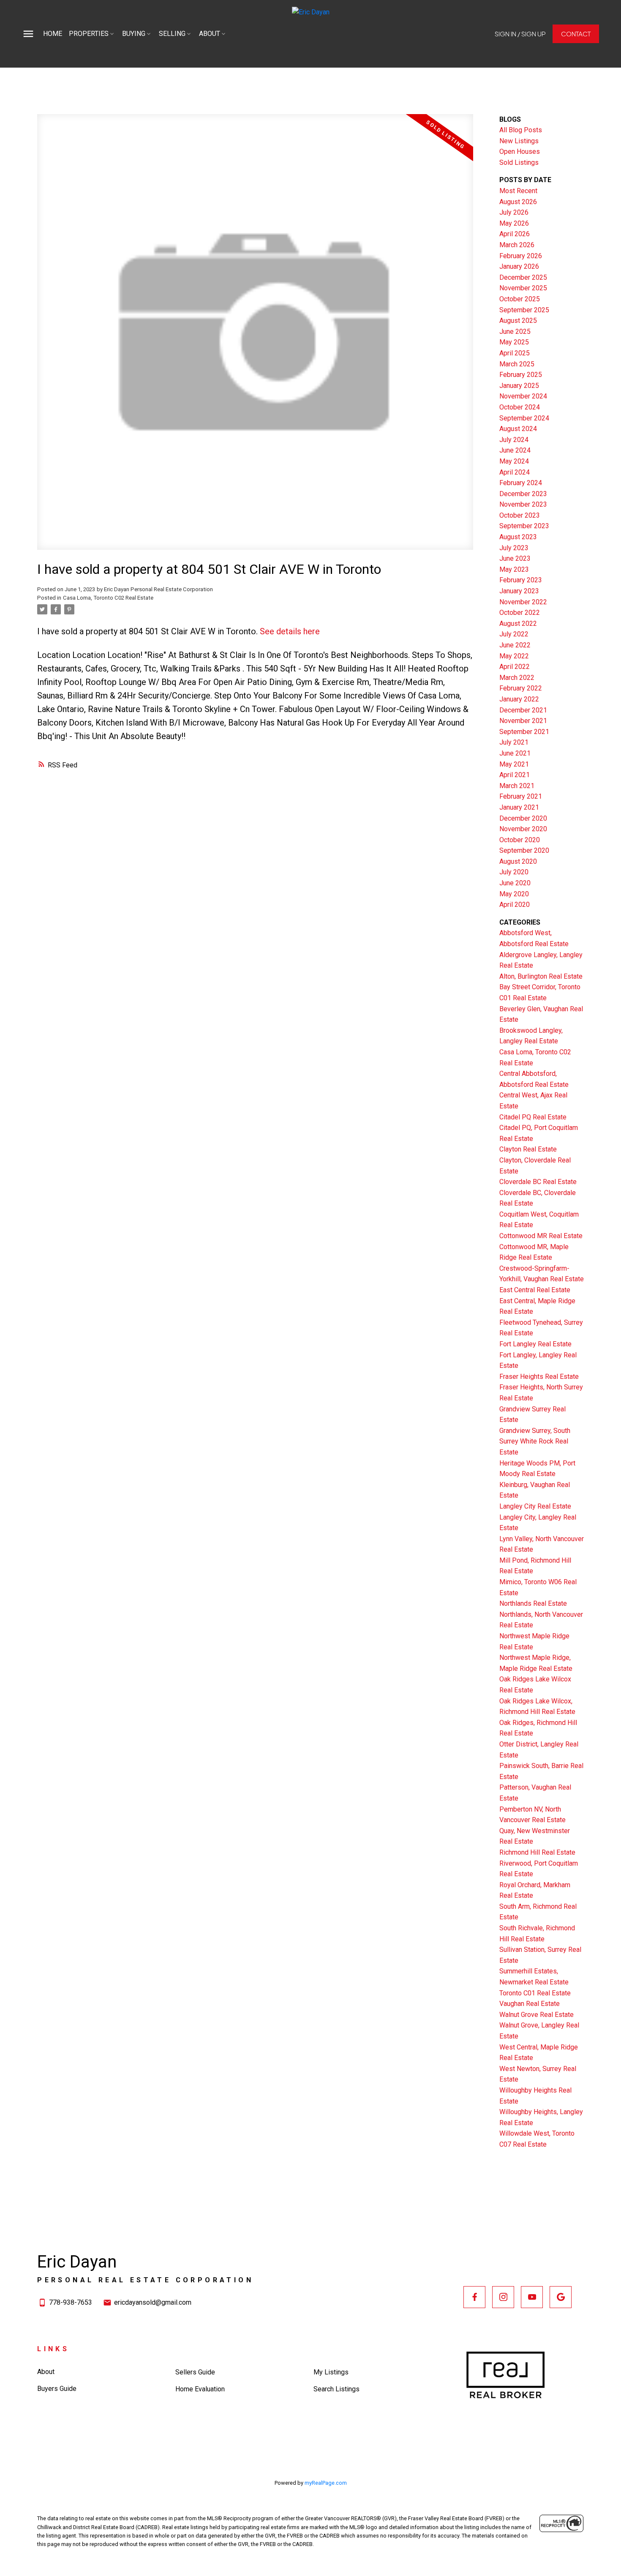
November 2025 (523, 288)
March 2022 (517, 678)
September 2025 (524, 310)
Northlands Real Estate (533, 1603)
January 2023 (519, 591)
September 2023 (524, 526)
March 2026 (517, 245)
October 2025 (520, 299)
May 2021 (514, 764)
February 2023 (521, 580)
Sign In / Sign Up (520, 34)
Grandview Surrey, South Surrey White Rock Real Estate (535, 1441)
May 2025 (514, 342)
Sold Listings (519, 162)
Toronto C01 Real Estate (535, 1993)
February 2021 (521, 796)
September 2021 (524, 732)
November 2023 (523, 504)
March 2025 (517, 364)
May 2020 (514, 894)
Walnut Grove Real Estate (537, 2015)
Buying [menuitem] (134, 34)
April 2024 (515, 472)
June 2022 (515, 645)
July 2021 (514, 742)
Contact (576, 34)
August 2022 (518, 624)
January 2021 (519, 807)
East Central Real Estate (535, 1290)
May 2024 (514, 461)
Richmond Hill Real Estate (537, 1852)
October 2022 (520, 613)
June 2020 (515, 883)
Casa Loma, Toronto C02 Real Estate (108, 598)
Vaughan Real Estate (530, 2004)
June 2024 (515, 450)
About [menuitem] (210, 34)
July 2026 (514, 212)
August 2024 (518, 429)
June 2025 (515, 332)
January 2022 (519, 699)
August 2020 (518, 861)
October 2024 (520, 407)
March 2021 (517, 786)
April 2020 (515, 905)
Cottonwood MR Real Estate (541, 1236)
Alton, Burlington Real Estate (541, 976)
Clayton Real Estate (528, 1149)
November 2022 (523, 602)
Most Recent (518, 191)
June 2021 (515, 753)
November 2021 (523, 721)
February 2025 (521, 375)
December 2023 (523, 494)
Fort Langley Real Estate (535, 1344)
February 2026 (521, 256)
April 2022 (515, 667)
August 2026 (518, 202)
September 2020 (524, 850)
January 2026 (519, 266)
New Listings (519, 141)
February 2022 (521, 688)
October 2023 (520, 515)
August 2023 (518, 537)
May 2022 (514, 656)
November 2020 (523, 829)
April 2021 (515, 775)
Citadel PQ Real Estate (533, 1117)
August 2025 (518, 321)
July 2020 (514, 872)
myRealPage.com (326, 2483)
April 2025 (515, 353)
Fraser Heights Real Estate (539, 1377)
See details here (290, 631)
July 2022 (514, 634)
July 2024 (514, 440)
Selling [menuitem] (172, 34)
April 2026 (515, 234)
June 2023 (515, 558)
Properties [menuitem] (89, 34)
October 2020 (520, 840)
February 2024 (521, 483)
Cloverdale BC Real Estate (538, 1182)
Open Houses (520, 151)
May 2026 (514, 223)
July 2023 (514, 548)
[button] (520, 34)
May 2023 (514, 569)
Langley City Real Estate (535, 1506)
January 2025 (519, 386)
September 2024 (524, 418)
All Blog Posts (521, 130)
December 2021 (523, 710)
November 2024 (523, 396)
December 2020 (523, 818)
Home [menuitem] (53, 34)
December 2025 (523, 277)
